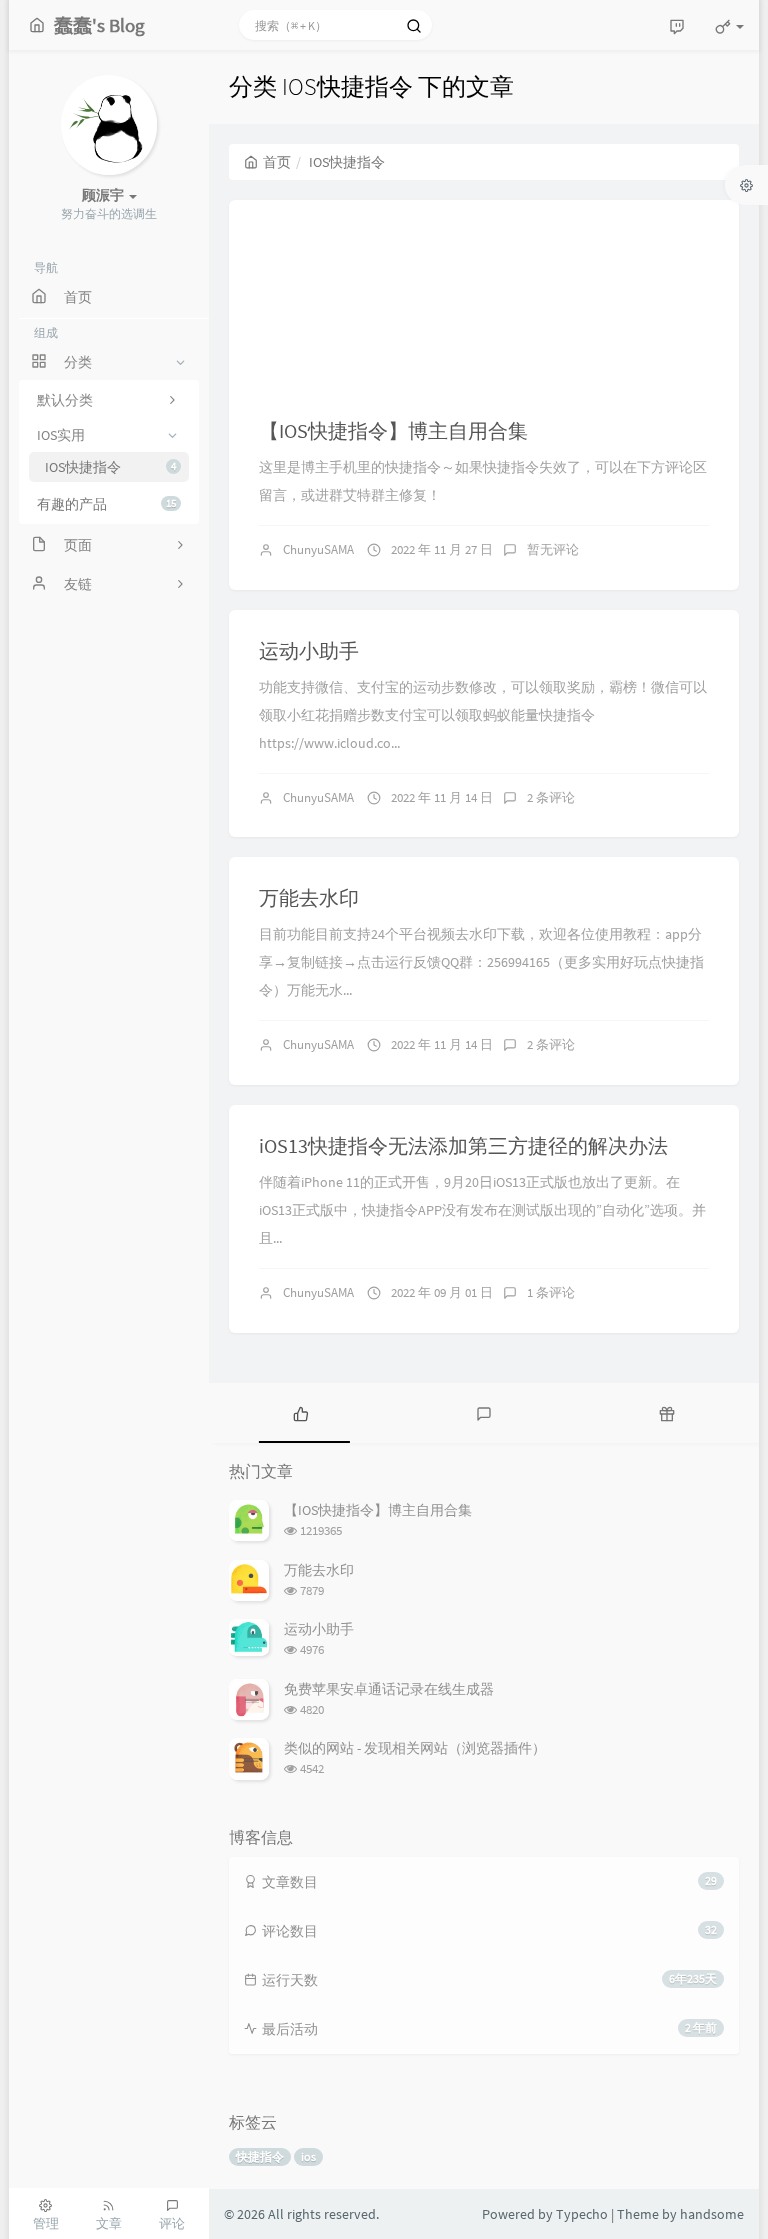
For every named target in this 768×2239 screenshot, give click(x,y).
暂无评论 (553, 549)
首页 (277, 162)
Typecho (582, 2214)
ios (308, 2156)
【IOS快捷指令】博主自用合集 (393, 430)
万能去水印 (309, 897)
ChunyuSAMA (318, 549)
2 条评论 (551, 797)
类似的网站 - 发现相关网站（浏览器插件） (415, 1748)
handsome (712, 2214)
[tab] (300, 1413)
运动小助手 (309, 650)
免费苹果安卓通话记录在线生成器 (389, 1689)
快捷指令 (260, 2156)
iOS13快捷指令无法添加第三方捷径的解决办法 (463, 1145)
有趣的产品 (106, 504)
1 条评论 (551, 1292)
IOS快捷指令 (110, 467)
